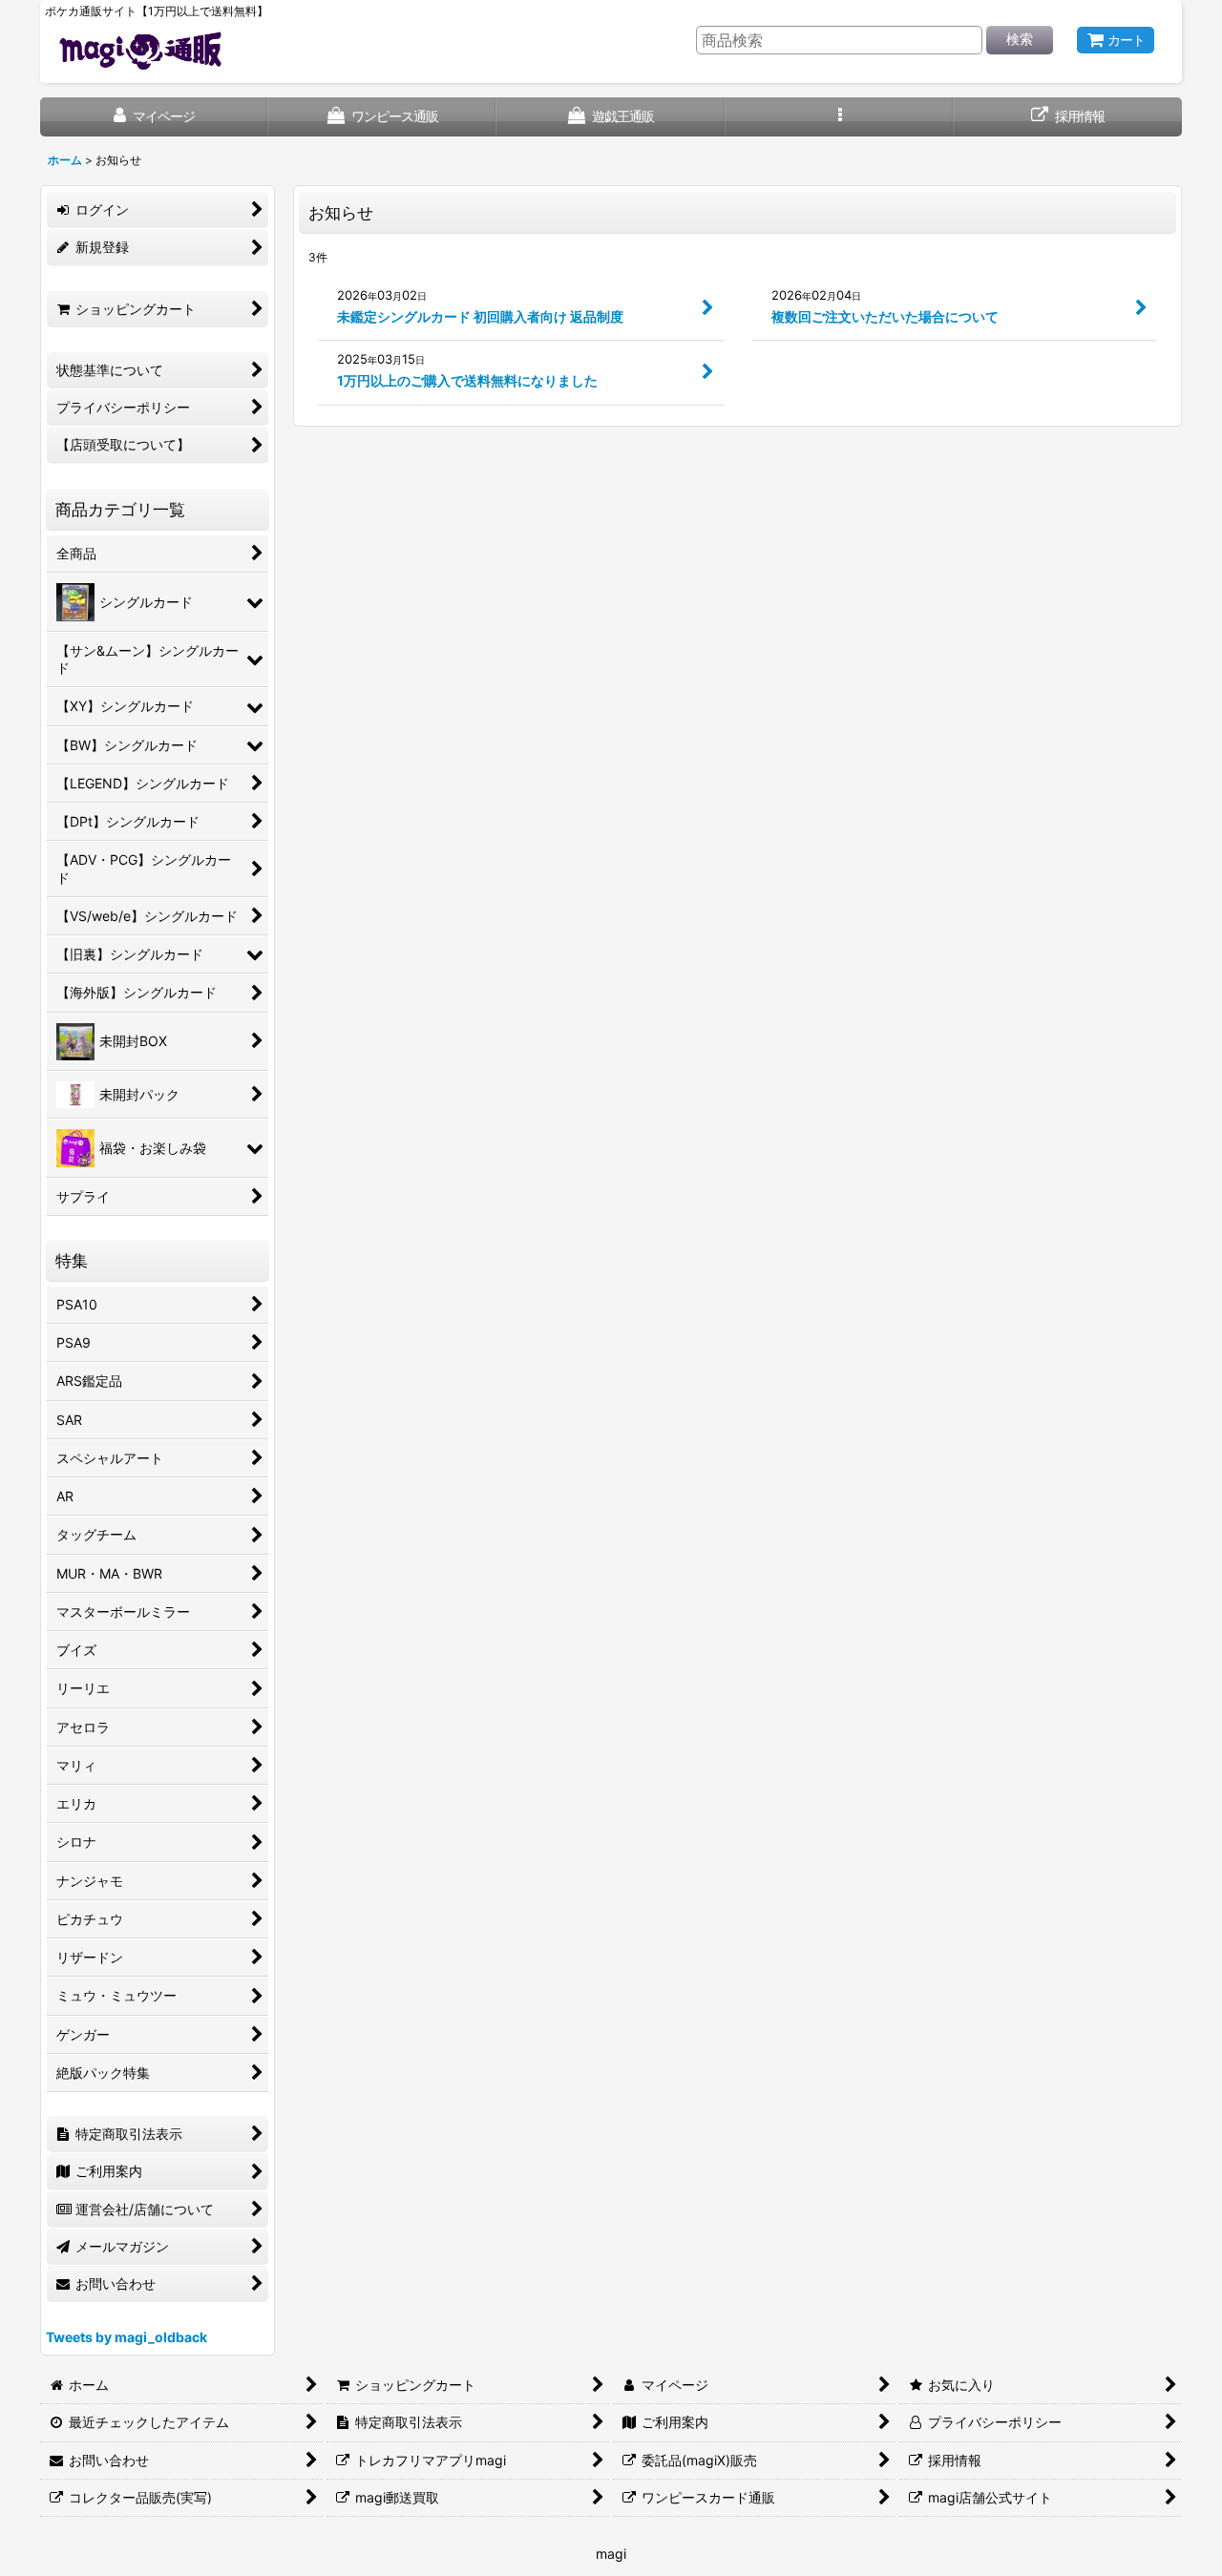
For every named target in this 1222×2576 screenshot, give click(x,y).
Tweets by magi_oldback (126, 2337)
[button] (840, 117)
